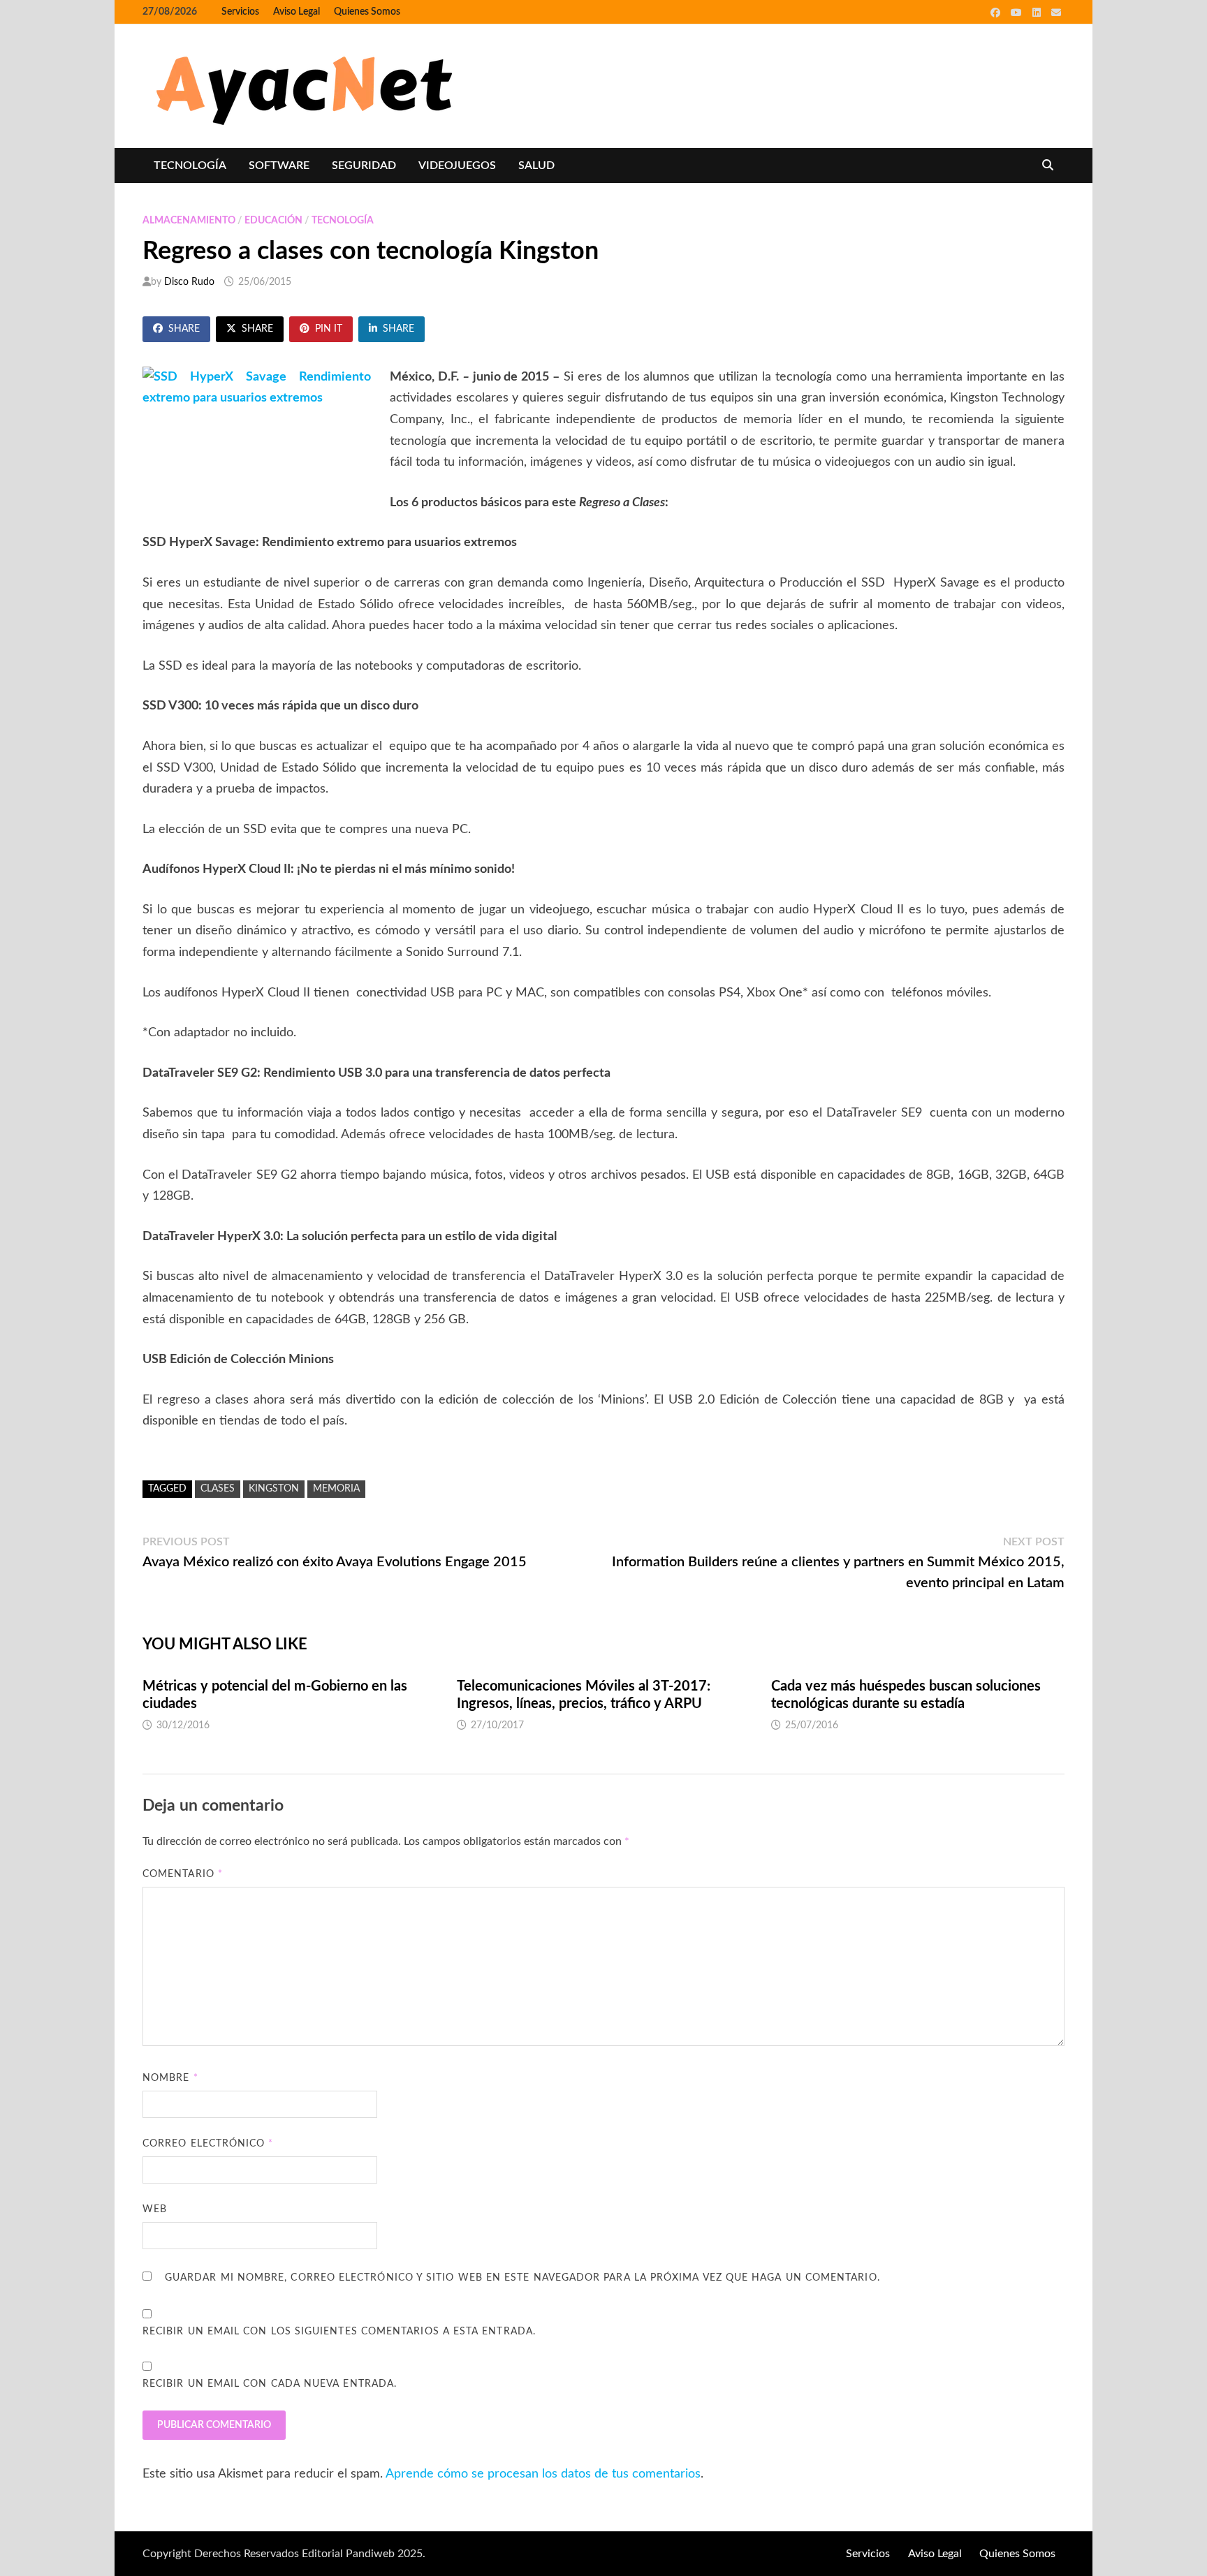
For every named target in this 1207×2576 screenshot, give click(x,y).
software (279, 165)
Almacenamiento (189, 221)
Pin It (329, 329)
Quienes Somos (367, 12)
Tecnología (190, 165)
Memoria (336, 1489)
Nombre (170, 2078)
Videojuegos (457, 165)
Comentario (183, 1874)
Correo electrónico (208, 2144)
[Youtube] (1018, 13)
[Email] (1056, 13)
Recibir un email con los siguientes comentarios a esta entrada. (339, 2332)
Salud (536, 165)
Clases (218, 1489)
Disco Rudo (189, 282)
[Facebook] (997, 13)
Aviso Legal (297, 12)
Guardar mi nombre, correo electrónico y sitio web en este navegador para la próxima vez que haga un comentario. (522, 2278)
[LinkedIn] (1038, 13)
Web (155, 2209)
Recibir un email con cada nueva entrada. (270, 2384)
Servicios (240, 12)
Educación (273, 221)
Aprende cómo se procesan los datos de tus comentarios (543, 2474)
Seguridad (364, 165)
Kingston (274, 1489)
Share (184, 329)
